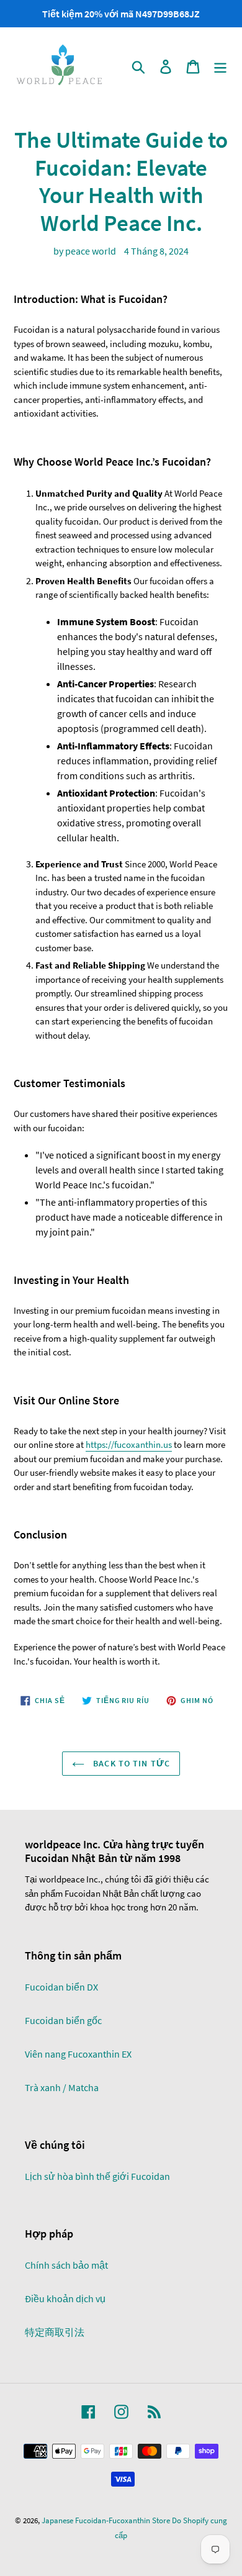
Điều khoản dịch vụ (65, 2298)
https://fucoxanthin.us (129, 1444)
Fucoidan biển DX (61, 1987)
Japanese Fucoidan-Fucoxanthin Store (106, 2520)
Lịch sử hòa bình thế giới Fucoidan (97, 2176)
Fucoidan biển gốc (63, 2020)
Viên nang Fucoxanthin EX (78, 2054)
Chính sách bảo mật (66, 2265)
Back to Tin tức (130, 1763)
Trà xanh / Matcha (62, 2087)
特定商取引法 (55, 2332)
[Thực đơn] (220, 66)
